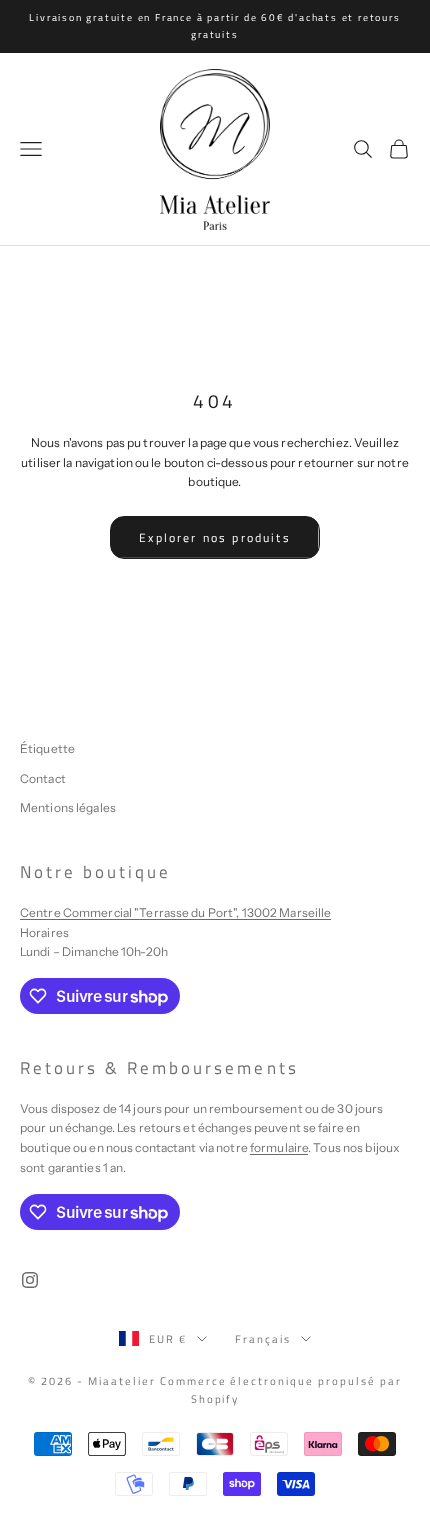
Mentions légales (68, 807)
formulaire (279, 1147)
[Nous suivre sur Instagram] (30, 1280)
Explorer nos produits (214, 537)
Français (263, 1339)
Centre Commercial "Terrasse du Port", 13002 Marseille (175, 912)
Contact (43, 778)
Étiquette (47, 748)
